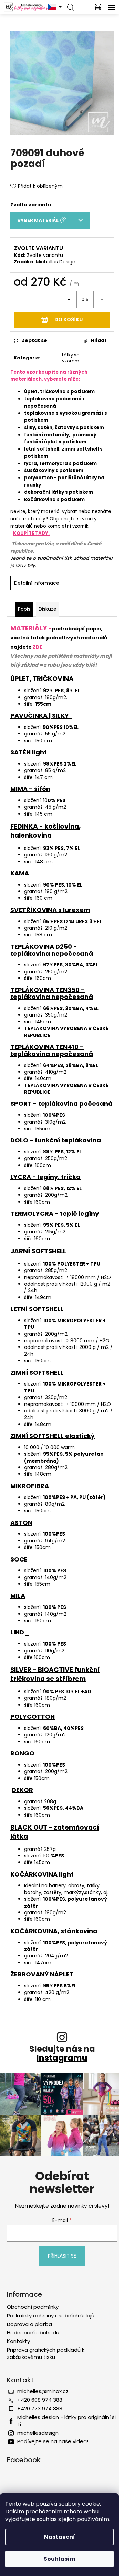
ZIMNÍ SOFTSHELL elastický (53, 1436)
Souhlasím (60, 2559)
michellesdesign (38, 2433)
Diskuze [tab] (48, 609)
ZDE (38, 647)
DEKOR (22, 1790)
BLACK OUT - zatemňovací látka (55, 1832)
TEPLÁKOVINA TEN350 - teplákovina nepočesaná (52, 993)
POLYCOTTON (33, 1717)
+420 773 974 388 (40, 2408)
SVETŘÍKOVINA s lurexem (50, 910)
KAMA (20, 873)
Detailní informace (37, 583)
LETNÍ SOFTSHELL (37, 1309)
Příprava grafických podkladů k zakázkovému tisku (46, 2353)
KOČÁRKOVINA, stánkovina (54, 1931)
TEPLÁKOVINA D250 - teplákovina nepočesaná (52, 950)
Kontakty (18, 2341)
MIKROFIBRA (30, 1486)
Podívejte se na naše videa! (53, 2441)
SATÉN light (29, 752)
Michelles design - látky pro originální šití (66, 2421)
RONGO (22, 1753)
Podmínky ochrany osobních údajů (51, 2315)
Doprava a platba (29, 2324)
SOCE (19, 1559)
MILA (18, 1596)
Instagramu (62, 2058)
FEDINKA (24, 827)
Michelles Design (56, 262)
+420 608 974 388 (40, 2400)
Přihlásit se (62, 2256)
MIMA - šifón (30, 789)
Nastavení (60, 2537)
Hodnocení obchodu (33, 2332)
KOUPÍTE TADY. (31, 533)
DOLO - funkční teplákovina (56, 1140)
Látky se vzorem (71, 358)
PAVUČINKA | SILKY (41, 716)
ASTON (21, 1523)
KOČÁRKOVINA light (42, 1874)
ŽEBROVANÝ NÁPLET (42, 1974)
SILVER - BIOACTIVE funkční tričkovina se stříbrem (55, 1674)
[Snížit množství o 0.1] (69, 299)
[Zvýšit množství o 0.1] (102, 299)
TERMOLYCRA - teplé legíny (55, 1213)
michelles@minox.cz (43, 2391)
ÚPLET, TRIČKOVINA (43, 679)
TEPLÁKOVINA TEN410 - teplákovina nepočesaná (52, 1050)
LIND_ (20, 1632)
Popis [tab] (24, 609)
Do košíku (69, 319)
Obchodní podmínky (33, 2307)
